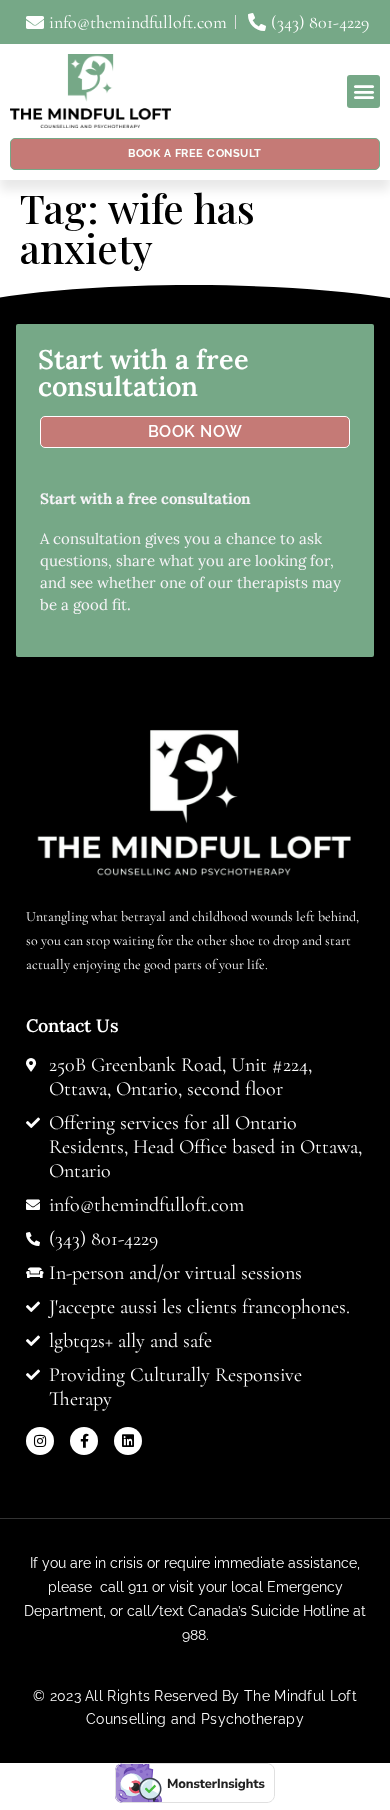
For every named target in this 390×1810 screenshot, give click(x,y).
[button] (363, 91)
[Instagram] (40, 1441)
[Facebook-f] (84, 1441)
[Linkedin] (128, 1441)
